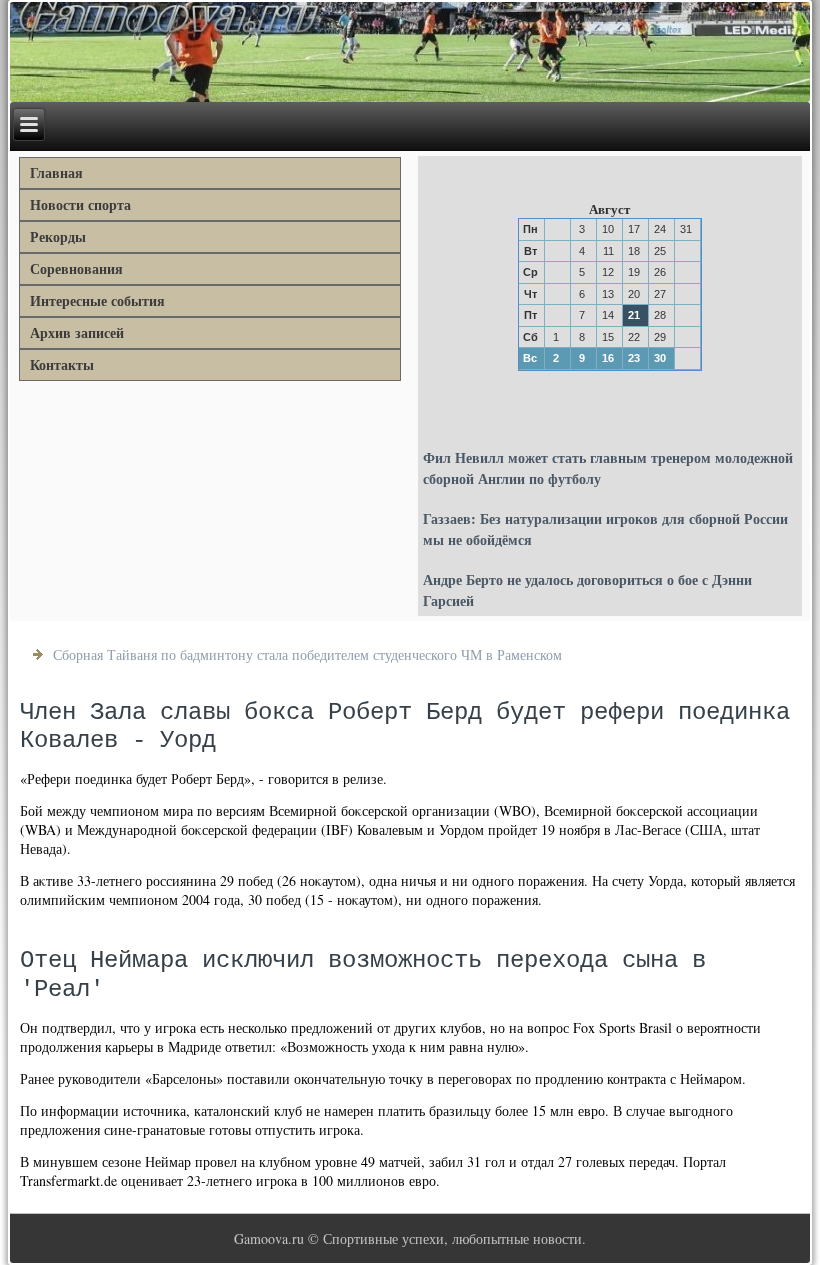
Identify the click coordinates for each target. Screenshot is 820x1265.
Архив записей (77, 332)
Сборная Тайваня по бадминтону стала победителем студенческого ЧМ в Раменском (307, 654)
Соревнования (76, 268)
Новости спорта (80, 204)
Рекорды (58, 236)
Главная (56, 172)
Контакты (62, 364)
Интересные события (97, 300)
